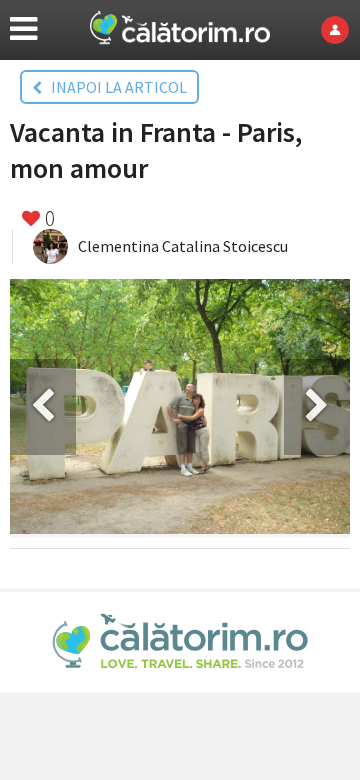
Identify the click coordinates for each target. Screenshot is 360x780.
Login (340, 30)
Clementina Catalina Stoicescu (183, 246)
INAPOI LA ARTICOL (114, 87)
